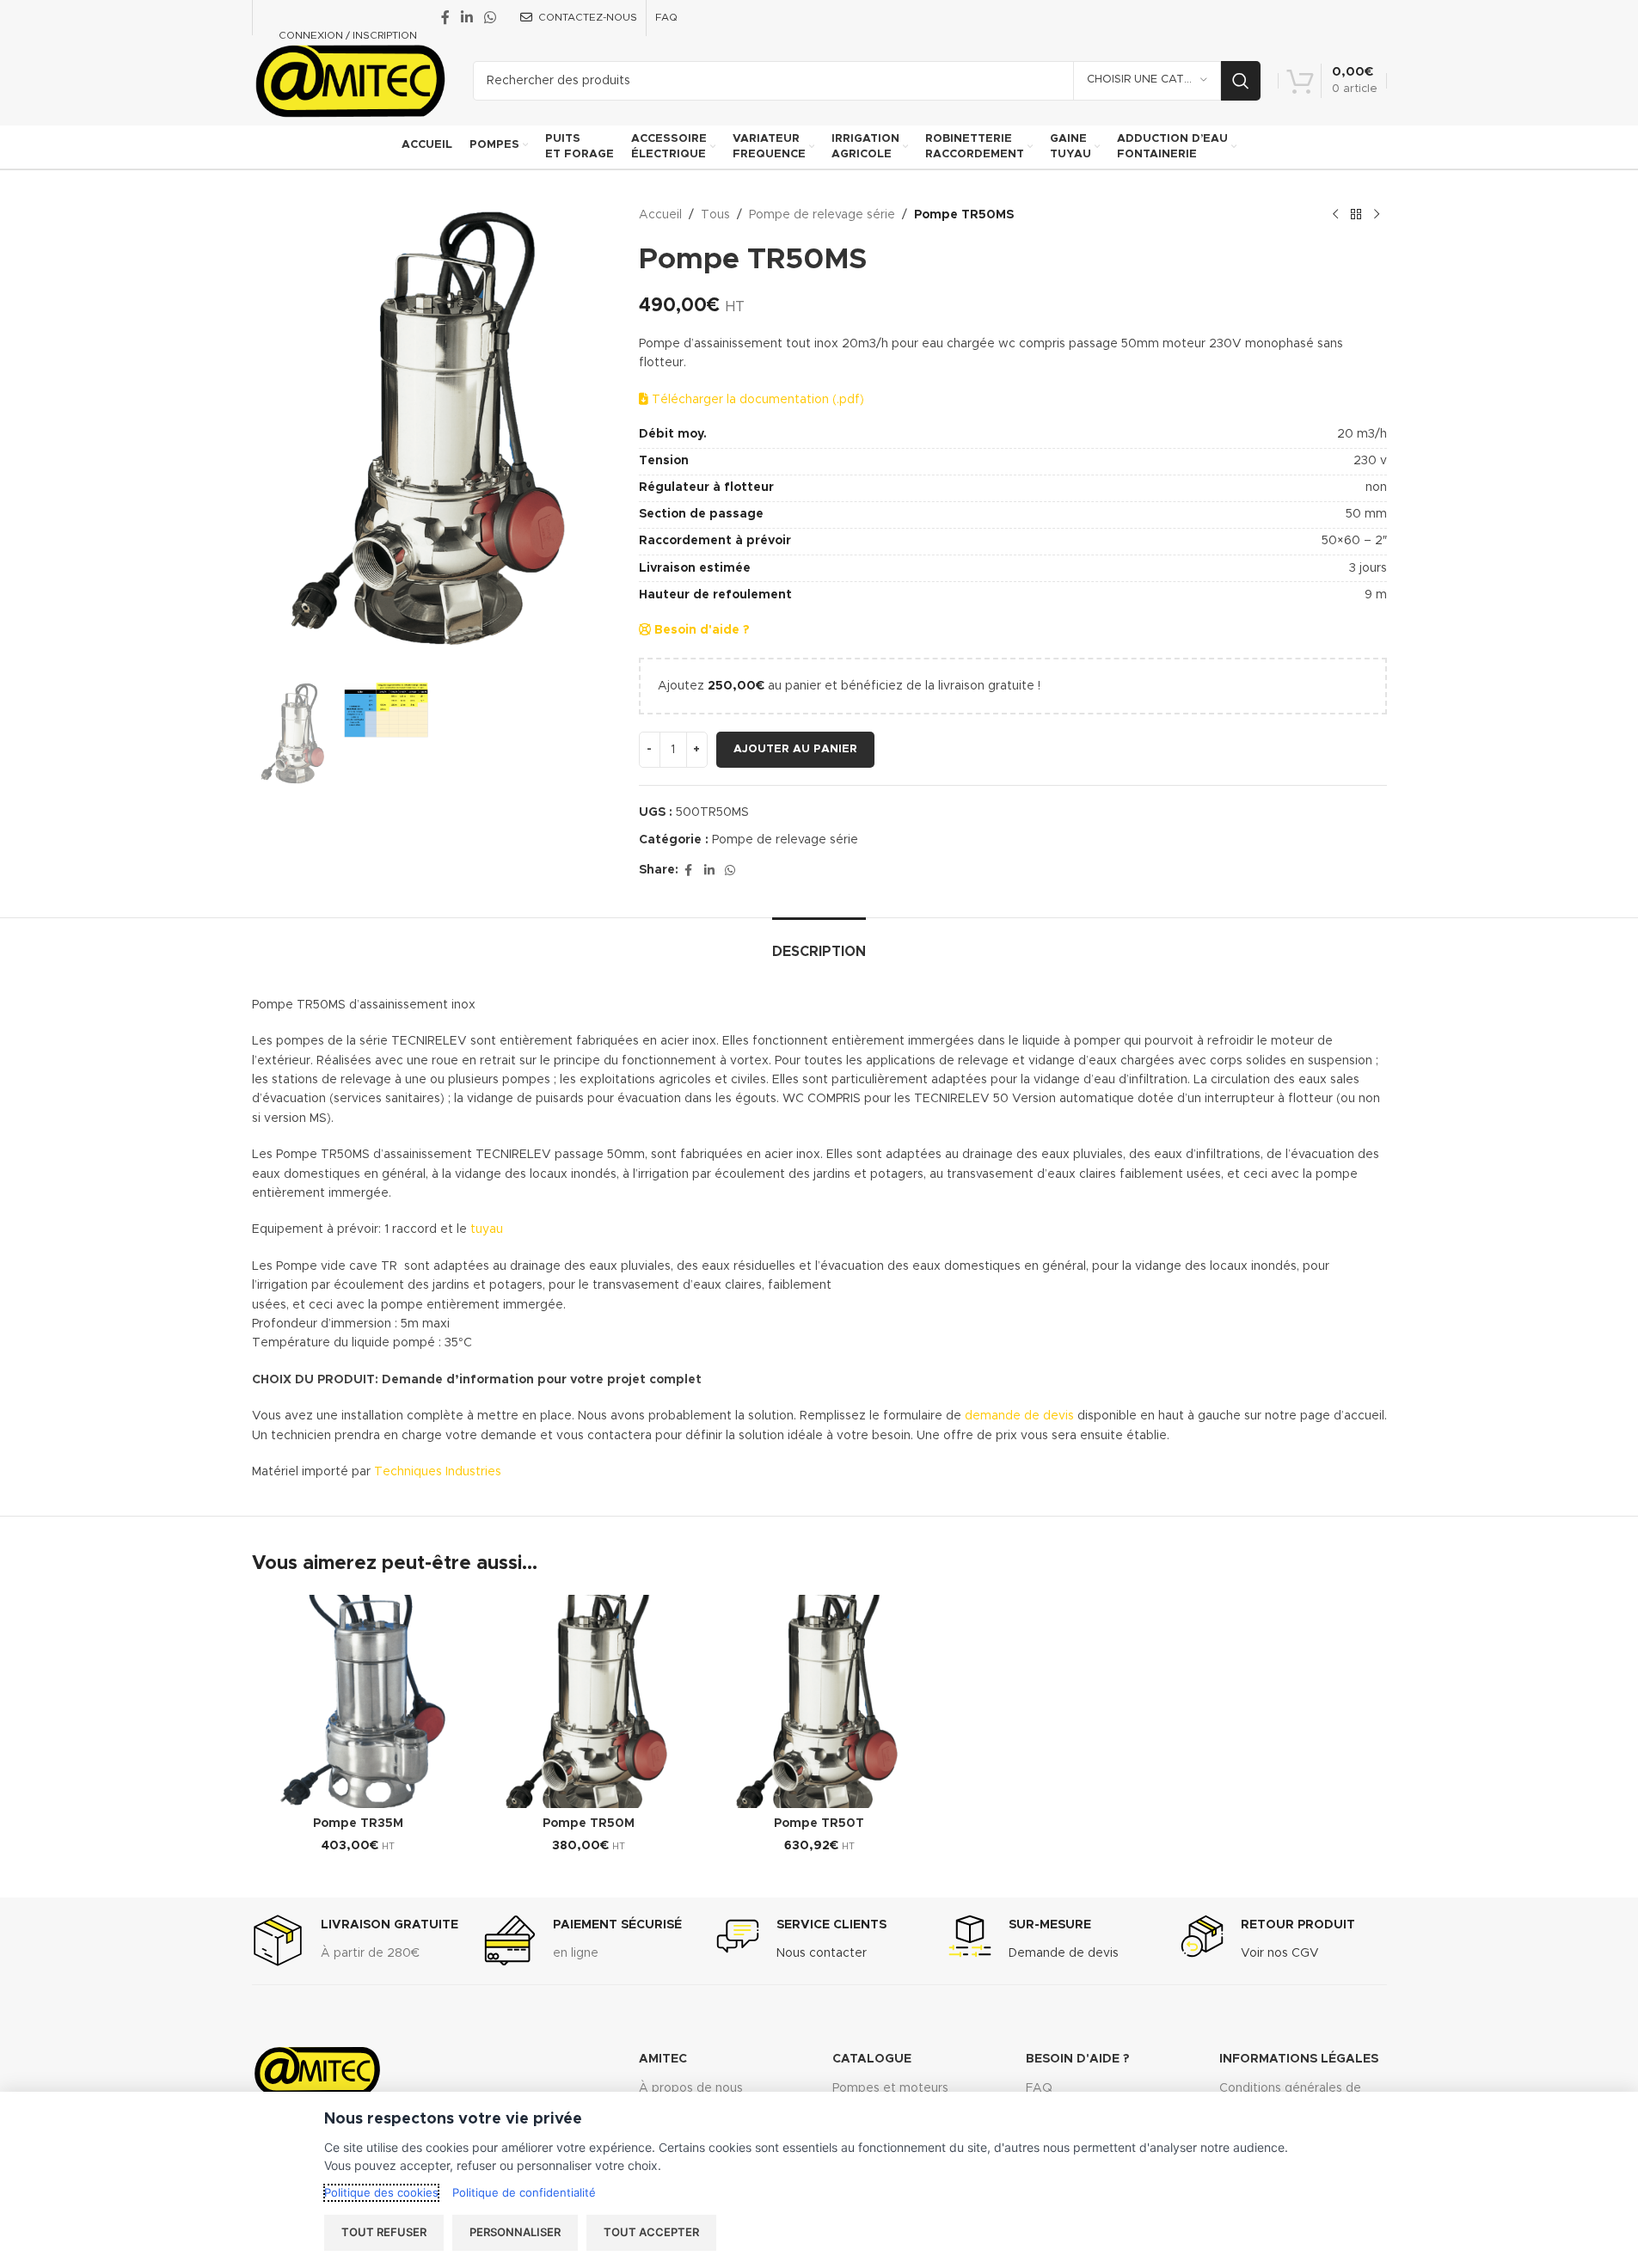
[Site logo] (350, 80)
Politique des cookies (381, 2192)
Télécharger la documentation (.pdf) (756, 400)
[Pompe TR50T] (819, 1701)
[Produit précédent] (1335, 215)
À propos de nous (691, 2088)
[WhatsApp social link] (491, 18)
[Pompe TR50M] (589, 1701)
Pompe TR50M (589, 1824)
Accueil (660, 215)
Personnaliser (515, 2232)
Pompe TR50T (819, 1824)
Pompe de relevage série (822, 215)
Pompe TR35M (358, 1824)
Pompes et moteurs (890, 2088)
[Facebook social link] (445, 18)
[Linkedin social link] (467, 18)
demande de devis (1018, 1416)
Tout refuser (384, 2232)
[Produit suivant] (1377, 215)
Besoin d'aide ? (700, 630)
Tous (715, 215)
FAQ (1039, 2088)
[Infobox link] (355, 1940)
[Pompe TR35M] (359, 1701)
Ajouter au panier (795, 749)
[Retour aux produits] (1356, 215)
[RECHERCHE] (1241, 81)
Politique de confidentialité (524, 2192)
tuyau (487, 1229)
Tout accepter (651, 2232)
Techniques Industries (438, 1472)
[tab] (819, 944)
